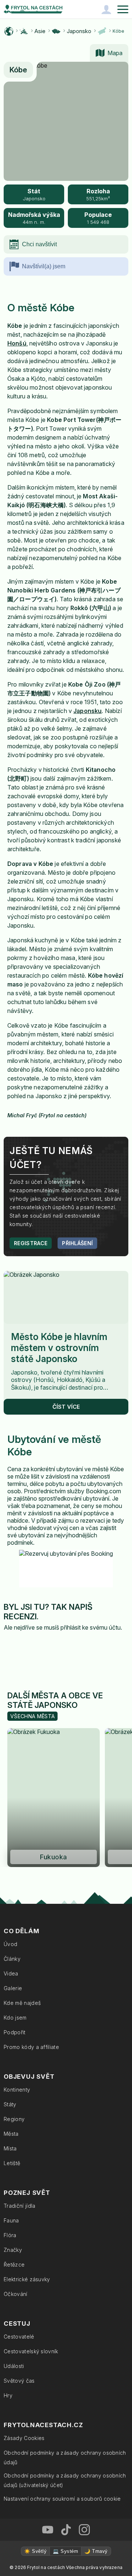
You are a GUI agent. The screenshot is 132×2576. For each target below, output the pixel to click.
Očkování (16, 2294)
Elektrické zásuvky (27, 2279)
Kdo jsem (15, 2018)
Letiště (12, 2163)
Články (12, 1959)
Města (11, 2134)
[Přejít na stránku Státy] (56, 31)
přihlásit (71, 1627)
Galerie (13, 1988)
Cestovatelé (19, 2337)
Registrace (31, 1243)
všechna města (32, 1716)
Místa (10, 2148)
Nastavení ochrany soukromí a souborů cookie (62, 2499)
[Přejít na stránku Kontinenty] (24, 31)
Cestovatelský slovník (31, 2351)
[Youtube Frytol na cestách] (48, 2530)
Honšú (17, 343)
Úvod (10, 1944)
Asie (40, 31)
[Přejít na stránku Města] (102, 31)
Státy (10, 2104)
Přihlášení (77, 1243)
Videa (11, 1973)
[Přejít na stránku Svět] (9, 31)
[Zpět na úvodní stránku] (33, 9)
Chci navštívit (39, 244)
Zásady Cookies (24, 2438)
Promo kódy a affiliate (31, 2047)
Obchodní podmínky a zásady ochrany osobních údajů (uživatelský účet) (65, 2480)
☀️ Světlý (35, 2551)
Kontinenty (17, 2090)
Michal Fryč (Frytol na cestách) (47, 1115)
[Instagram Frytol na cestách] (84, 2530)
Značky (13, 2250)
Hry (8, 2395)
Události (14, 2366)
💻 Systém (65, 2551)
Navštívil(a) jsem (44, 266)
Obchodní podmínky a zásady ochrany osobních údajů (65, 2457)
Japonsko (79, 31)
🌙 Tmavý (96, 2551)
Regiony (14, 2119)
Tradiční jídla (19, 2206)
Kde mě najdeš (22, 2003)
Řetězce (14, 2265)
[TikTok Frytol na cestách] (66, 2530)
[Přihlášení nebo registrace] (106, 9)
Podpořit (15, 2032)
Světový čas (19, 2381)
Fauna (11, 2220)
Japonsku (87, 711)
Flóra (10, 2235)
